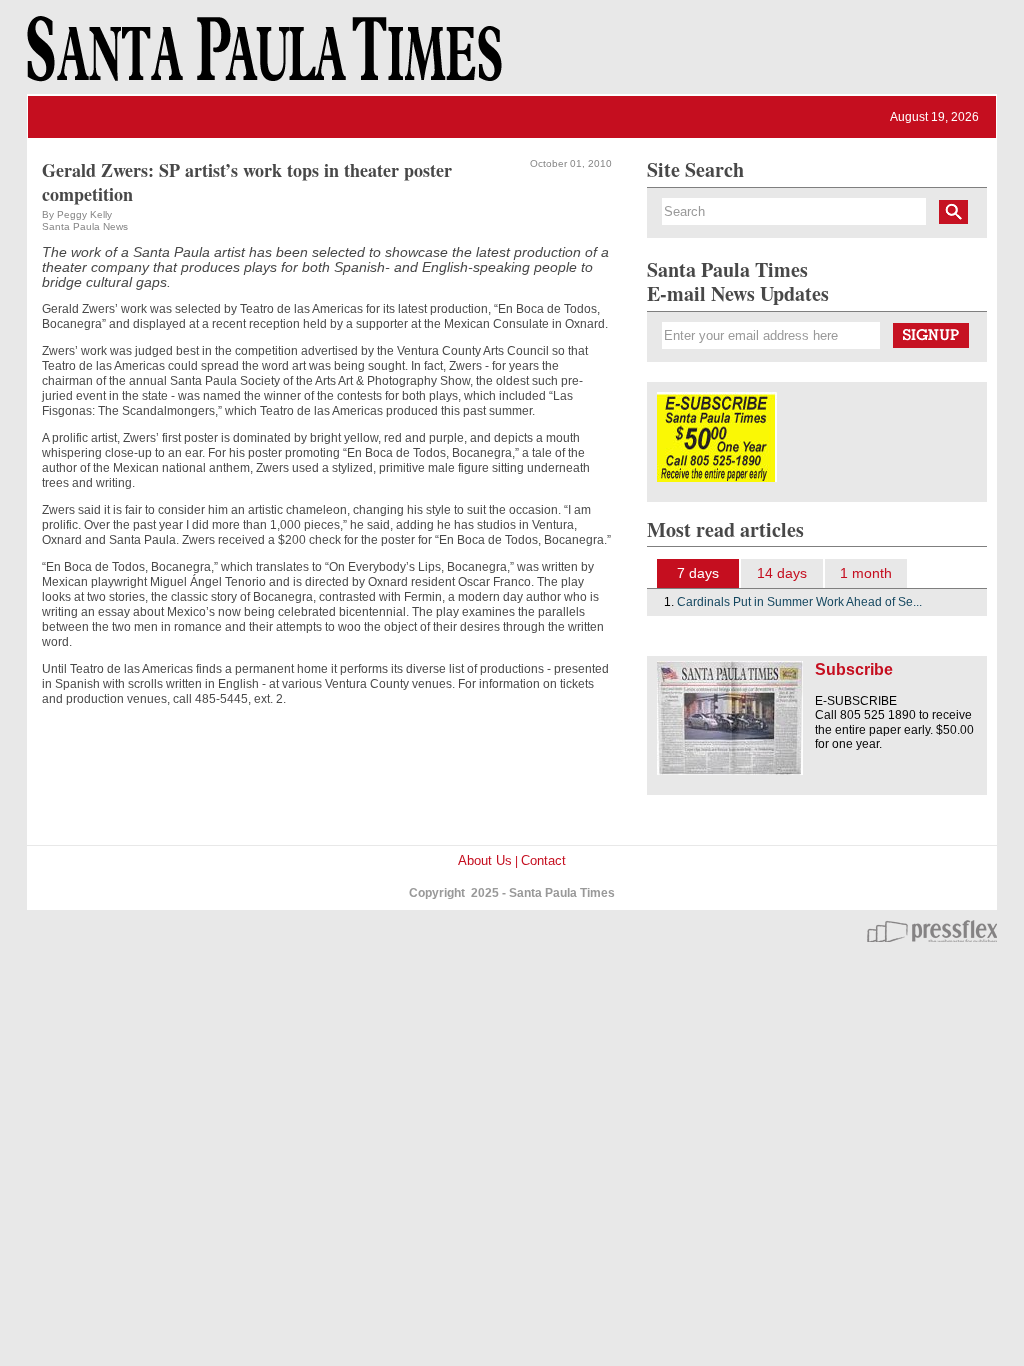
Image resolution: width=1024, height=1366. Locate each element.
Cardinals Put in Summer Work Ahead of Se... (799, 602)
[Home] (261, 58)
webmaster (932, 931)
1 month (866, 573)
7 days (698, 573)
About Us (485, 860)
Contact (543, 860)
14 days (782, 573)
